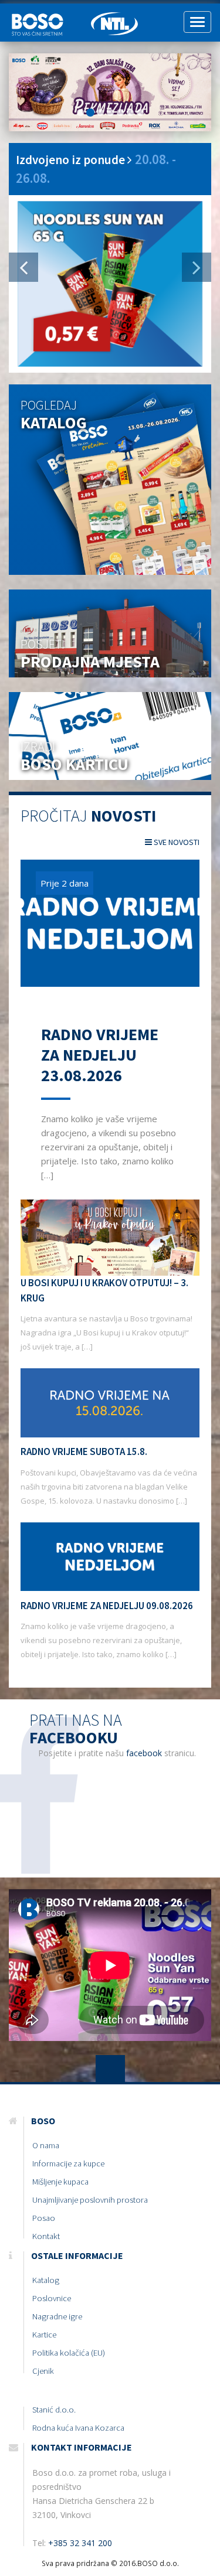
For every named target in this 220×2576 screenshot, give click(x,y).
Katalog (46, 2280)
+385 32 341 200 (80, 2543)
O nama (46, 2145)
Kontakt (46, 2236)
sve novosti (176, 842)
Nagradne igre (57, 2316)
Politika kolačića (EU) (69, 2353)
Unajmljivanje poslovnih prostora (90, 2200)
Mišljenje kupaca (60, 2182)
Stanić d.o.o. (54, 2410)
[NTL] (114, 18)
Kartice (44, 2335)
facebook (144, 1753)
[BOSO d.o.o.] (41, 18)
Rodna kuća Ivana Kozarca (78, 2428)
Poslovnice (52, 2298)
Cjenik (43, 2371)
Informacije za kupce (68, 2163)
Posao (44, 2218)
